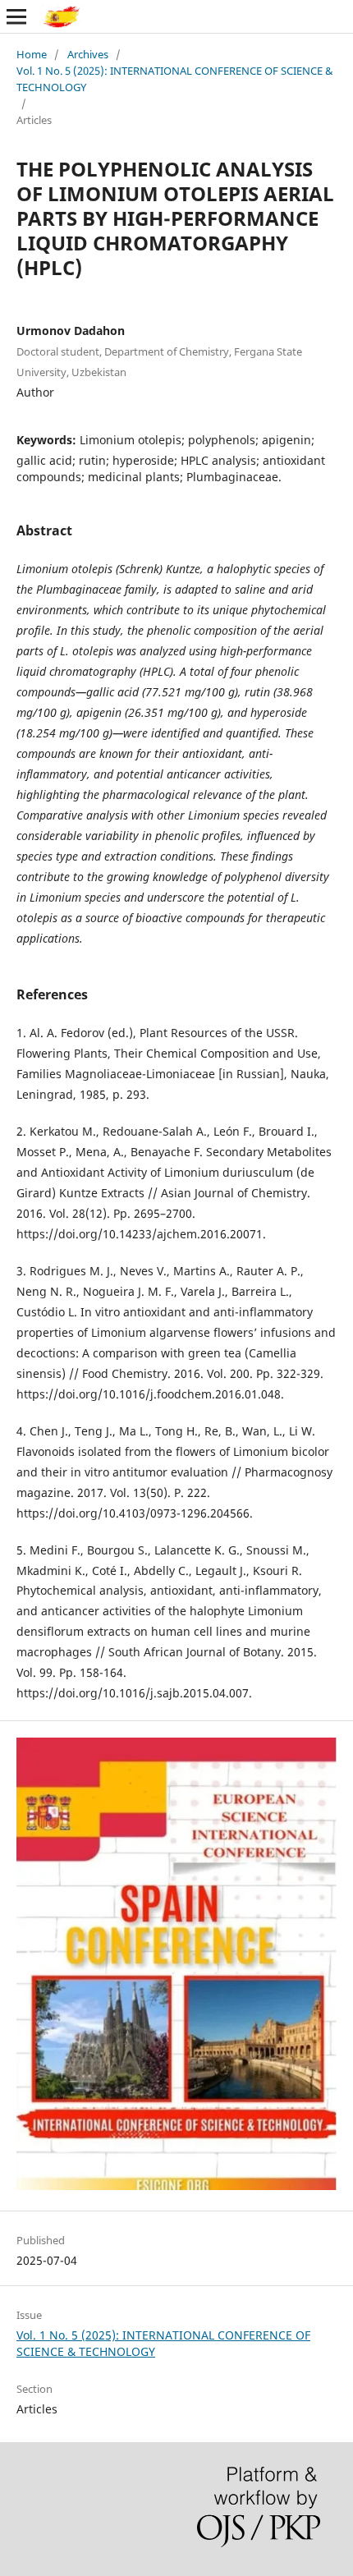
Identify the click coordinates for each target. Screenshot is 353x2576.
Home (32, 54)
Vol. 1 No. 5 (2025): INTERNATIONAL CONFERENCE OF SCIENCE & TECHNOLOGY (175, 79)
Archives (88, 54)
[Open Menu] (16, 16)
